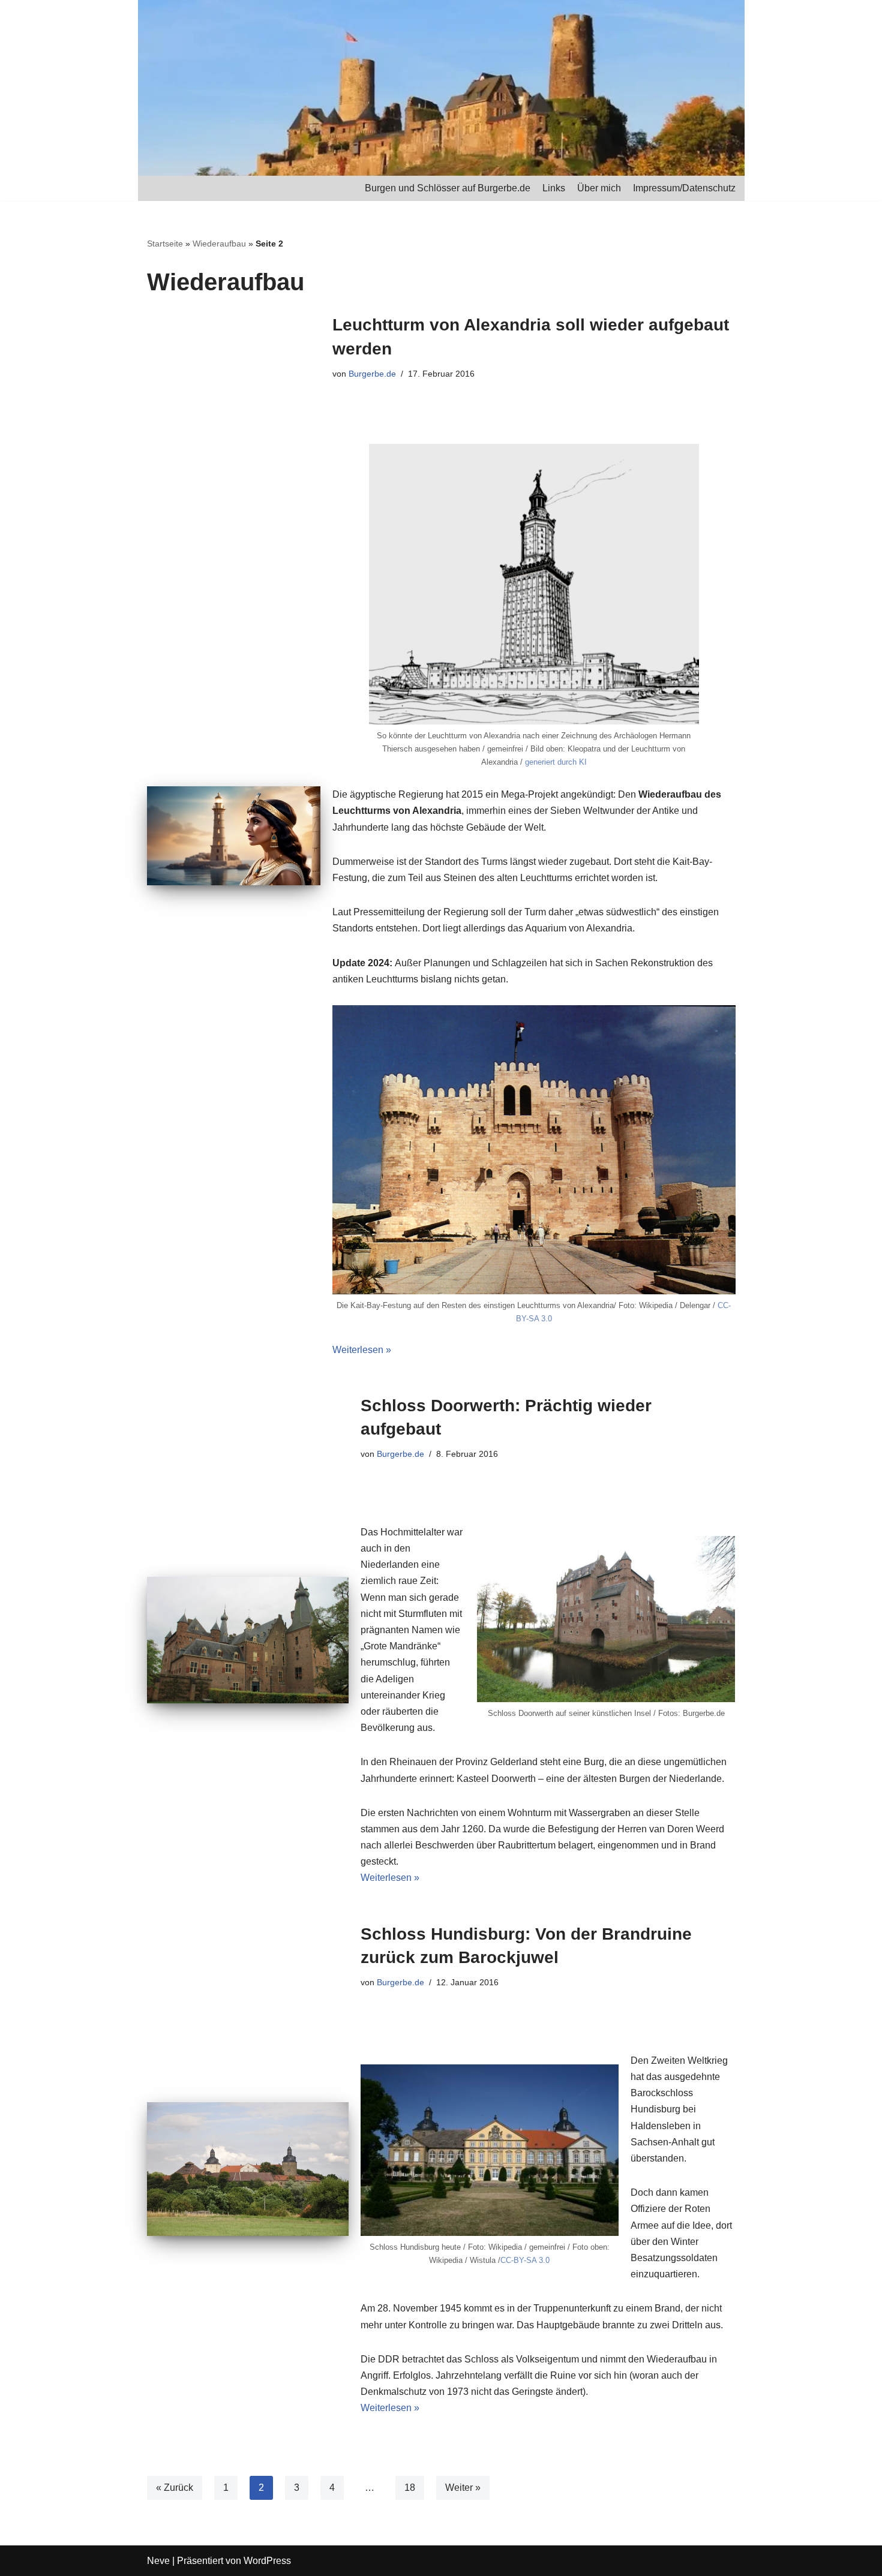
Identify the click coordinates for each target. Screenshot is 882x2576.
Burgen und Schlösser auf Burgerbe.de (448, 188)
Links (554, 188)
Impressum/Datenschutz (684, 188)
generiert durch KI (556, 762)
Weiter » (463, 2488)
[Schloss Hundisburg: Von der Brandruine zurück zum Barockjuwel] (248, 2169)
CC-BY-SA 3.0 (525, 2260)
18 (410, 2488)
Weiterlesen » (362, 1350)
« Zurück (175, 2488)
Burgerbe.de (372, 374)
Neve (158, 2561)
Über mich (599, 188)
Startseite (165, 244)
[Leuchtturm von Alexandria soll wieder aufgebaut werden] (234, 836)
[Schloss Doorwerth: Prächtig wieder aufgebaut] (248, 1640)
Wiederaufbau (219, 244)
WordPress (267, 2561)
